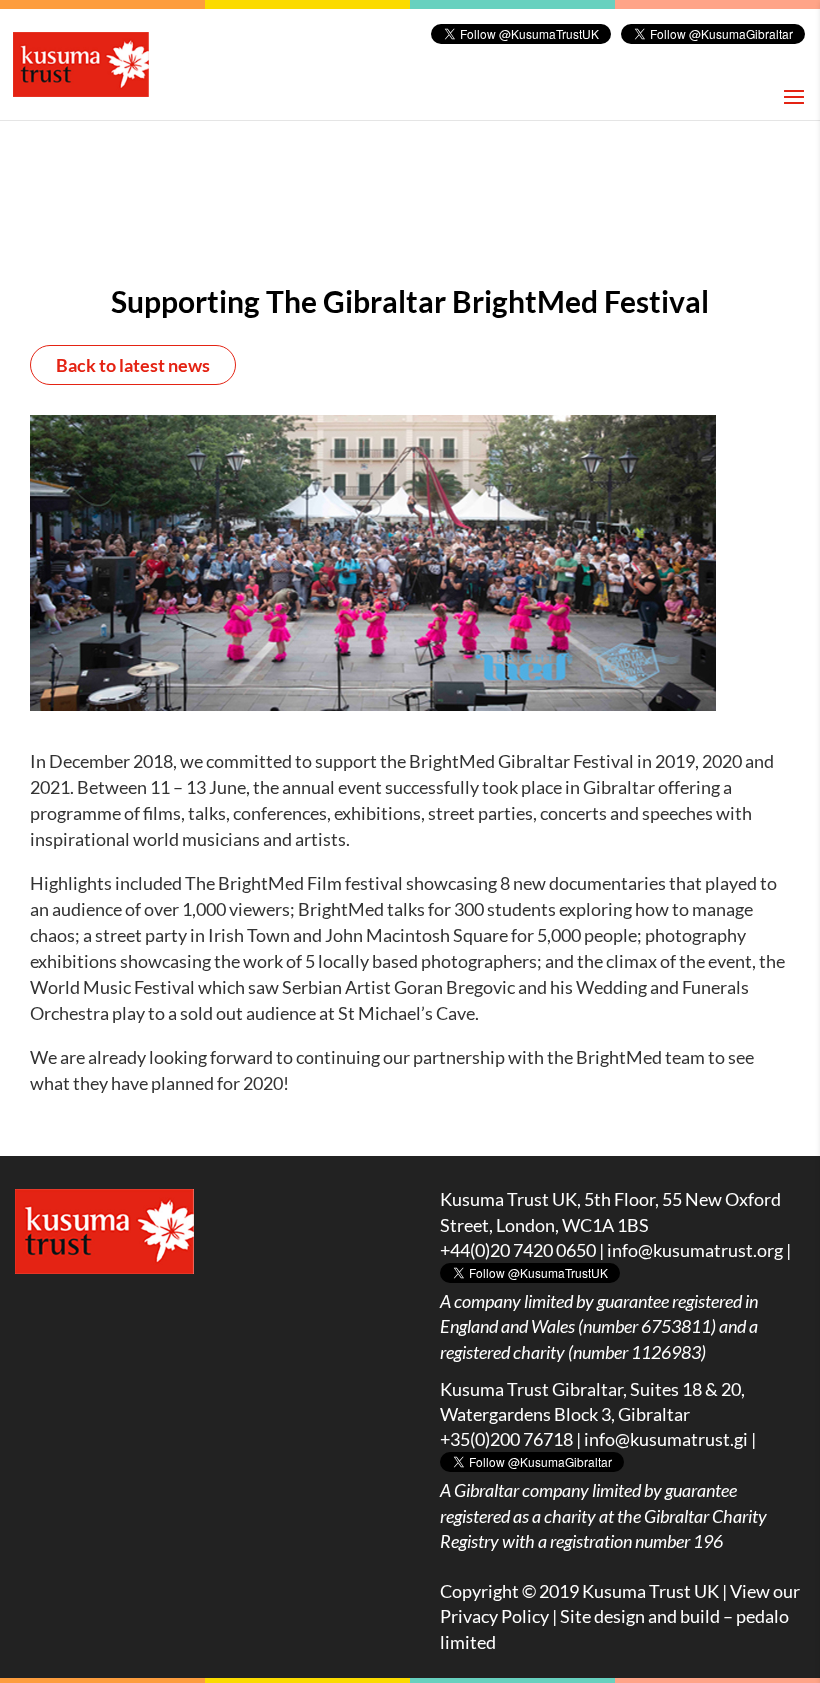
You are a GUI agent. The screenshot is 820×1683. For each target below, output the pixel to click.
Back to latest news (133, 365)
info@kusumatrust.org (695, 1250)
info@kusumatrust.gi (666, 1439)
